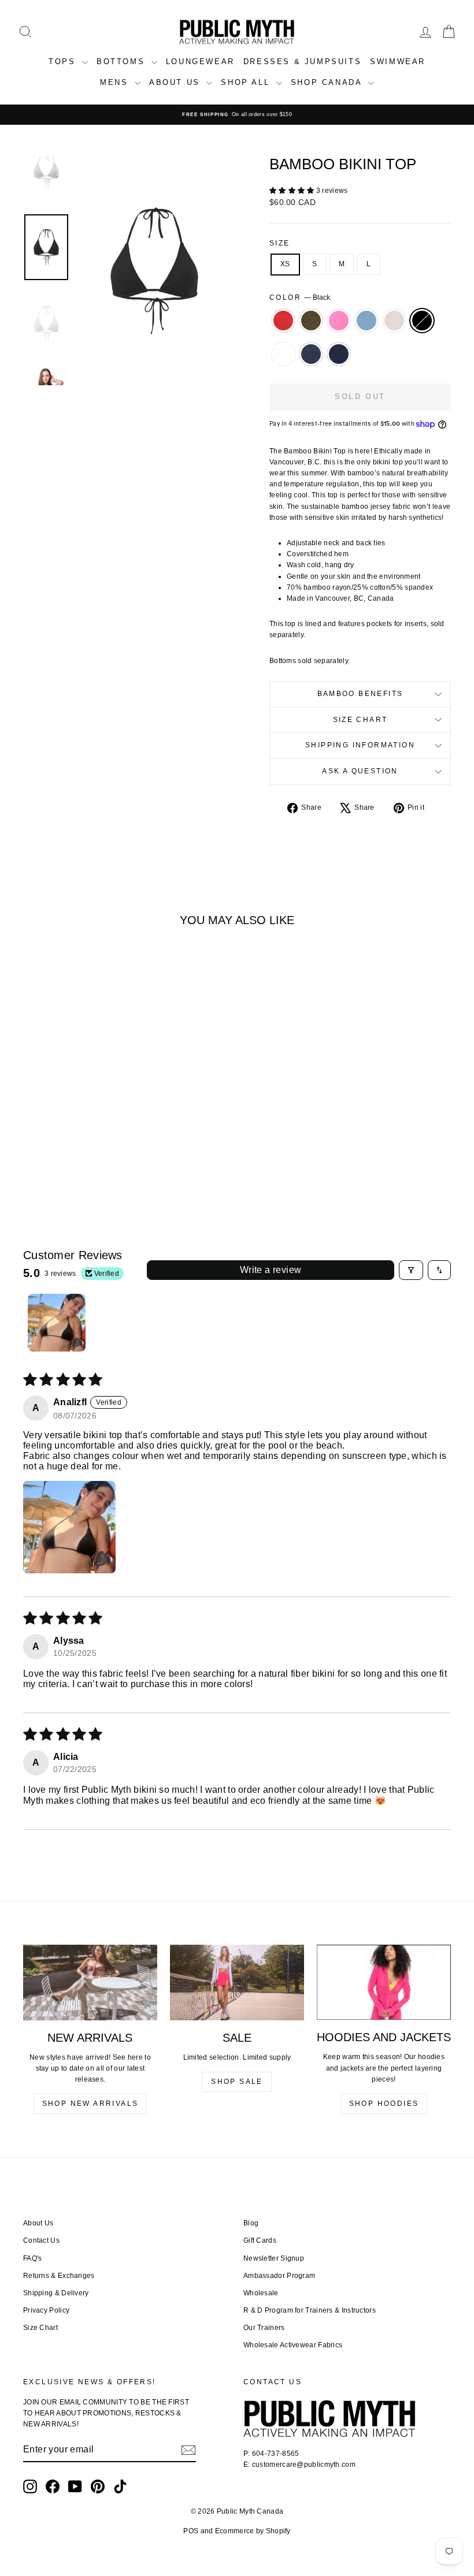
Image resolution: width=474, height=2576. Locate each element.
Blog (251, 2223)
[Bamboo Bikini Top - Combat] (48, 1139)
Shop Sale (237, 2082)
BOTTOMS (123, 62)
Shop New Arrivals (90, 2104)
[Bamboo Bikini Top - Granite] (72, 1153)
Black (422, 321)
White (283, 354)
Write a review (271, 1270)
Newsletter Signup (274, 2258)
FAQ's (33, 2258)
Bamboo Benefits (360, 694)
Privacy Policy (46, 2310)
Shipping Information (360, 745)
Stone (394, 321)
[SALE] (237, 1982)
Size (280, 243)
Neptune (366, 321)
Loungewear (200, 62)
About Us (38, 2223)
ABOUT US (176, 82)
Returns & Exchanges (59, 2276)
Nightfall (339, 354)
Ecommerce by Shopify (253, 2531)
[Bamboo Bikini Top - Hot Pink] (64, 1139)
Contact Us (41, 2240)
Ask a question (360, 771)
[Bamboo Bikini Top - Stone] (95, 1139)
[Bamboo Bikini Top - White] (56, 1153)
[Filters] (411, 1270)
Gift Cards (260, 2240)
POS (191, 2531)
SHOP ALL (247, 82)
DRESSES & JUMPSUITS (302, 62)
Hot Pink (339, 321)
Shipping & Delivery (56, 2293)
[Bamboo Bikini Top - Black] (111, 1139)
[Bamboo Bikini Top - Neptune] (79, 1139)
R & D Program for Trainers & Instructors (310, 2310)
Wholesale (261, 2293)
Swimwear (398, 62)
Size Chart (360, 720)
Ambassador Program (279, 2276)
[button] (293, 191)
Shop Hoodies (384, 2104)
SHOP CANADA (328, 82)
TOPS (64, 62)
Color (300, 297)
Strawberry (283, 321)
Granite (311, 354)
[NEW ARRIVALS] (90, 1982)
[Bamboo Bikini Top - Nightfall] (88, 1153)
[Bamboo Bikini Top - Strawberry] (33, 1139)
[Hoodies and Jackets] (384, 1982)
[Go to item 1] (57, 1323)
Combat (311, 321)
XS (285, 264)
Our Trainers (264, 2328)
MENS (116, 82)
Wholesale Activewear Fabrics (293, 2345)
